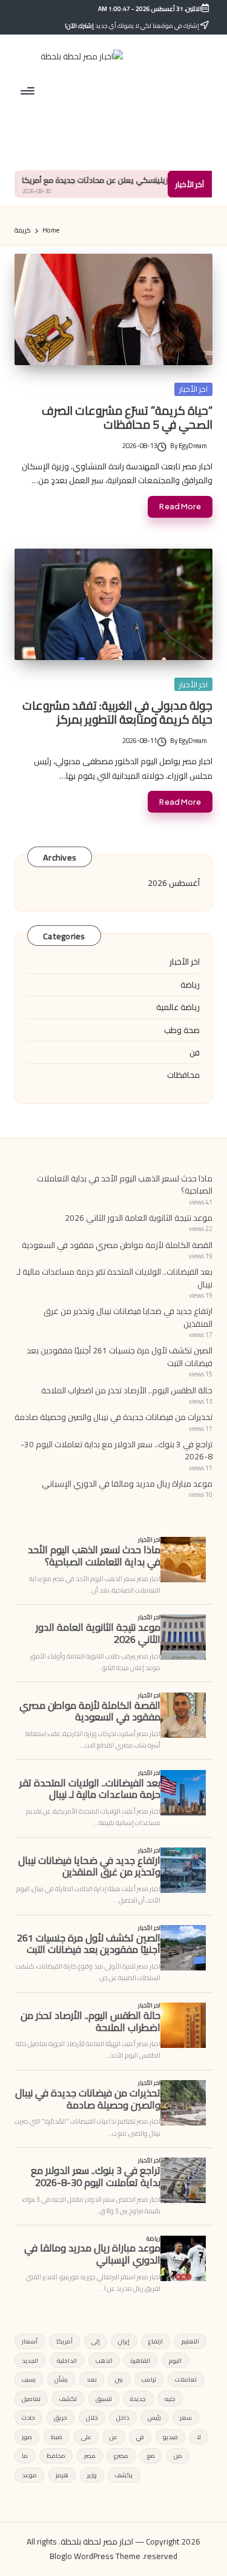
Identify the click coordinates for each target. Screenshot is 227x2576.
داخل (123, 2417)
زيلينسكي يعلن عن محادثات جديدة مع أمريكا (137, 180)
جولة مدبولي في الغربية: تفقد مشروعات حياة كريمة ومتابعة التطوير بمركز (117, 712)
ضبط (57, 2437)
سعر (186, 2417)
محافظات (183, 1075)
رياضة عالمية (178, 1007)
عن (113, 2437)
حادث (28, 2417)
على (86, 2437)
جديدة (138, 2399)
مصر (90, 2455)
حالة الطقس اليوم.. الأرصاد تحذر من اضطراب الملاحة (127, 1390)
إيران (124, 2341)
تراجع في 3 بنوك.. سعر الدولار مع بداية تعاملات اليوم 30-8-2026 (117, 1450)
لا (199, 2437)
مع (151, 2455)
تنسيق (104, 2399)
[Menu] (28, 91)
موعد (29, 2475)
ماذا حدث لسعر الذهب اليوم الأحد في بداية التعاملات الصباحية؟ (125, 1184)
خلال (92, 2417)
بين (119, 2379)
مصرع (121, 2455)
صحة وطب (182, 1030)
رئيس (154, 2417)
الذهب (104, 2360)
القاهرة (140, 2360)
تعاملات (186, 2379)
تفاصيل (31, 2399)
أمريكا (64, 2341)
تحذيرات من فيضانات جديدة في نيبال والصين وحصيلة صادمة (113, 1417)
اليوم (175, 2360)
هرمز (62, 2475)
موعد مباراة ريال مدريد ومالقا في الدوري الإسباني (127, 1484)
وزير (92, 2475)
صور (27, 2437)
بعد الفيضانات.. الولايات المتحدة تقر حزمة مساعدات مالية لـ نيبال (114, 1278)
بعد (92, 2379)
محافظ (56, 2455)
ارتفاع (156, 2341)
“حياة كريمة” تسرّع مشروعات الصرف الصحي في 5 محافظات (127, 418)
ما (25, 2455)
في (140, 2437)
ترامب (149, 2379)
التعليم (190, 2341)
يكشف (124, 2475)
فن (195, 1052)
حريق (61, 2417)
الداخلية (67, 2360)
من (178, 2455)
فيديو (170, 2437)
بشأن (61, 2379)
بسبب (29, 2379)
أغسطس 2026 (174, 883)
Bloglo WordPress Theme (95, 2557)
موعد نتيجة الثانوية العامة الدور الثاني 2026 (139, 1218)
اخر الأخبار (193, 389)
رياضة (190, 985)
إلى (96, 2341)
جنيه (170, 2399)
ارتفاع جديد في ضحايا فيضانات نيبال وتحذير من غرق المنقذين (128, 1317)
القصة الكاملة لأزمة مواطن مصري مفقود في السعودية (117, 1245)
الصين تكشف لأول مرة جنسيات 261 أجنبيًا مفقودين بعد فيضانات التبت (120, 1356)
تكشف (68, 2399)
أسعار (30, 2341)
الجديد (30, 2360)
